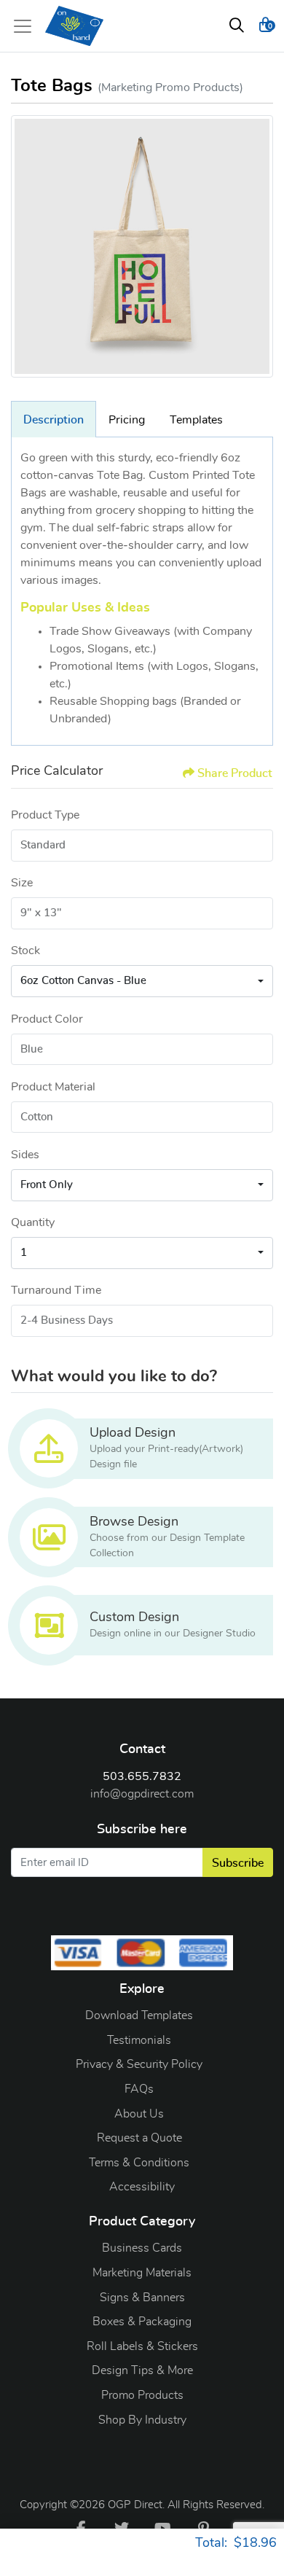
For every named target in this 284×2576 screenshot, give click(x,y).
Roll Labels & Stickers (142, 2346)
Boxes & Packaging (142, 2322)
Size (22, 883)
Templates (196, 420)
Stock (25, 951)
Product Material (53, 1087)
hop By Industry (146, 2420)
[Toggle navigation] (27, 26)
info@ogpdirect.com (142, 1794)
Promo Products (142, 2395)
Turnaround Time (56, 1290)
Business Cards (142, 2248)
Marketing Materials (142, 2273)
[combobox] (142, 981)
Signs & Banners (142, 2298)
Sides (25, 1155)
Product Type (45, 815)
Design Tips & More (142, 2370)
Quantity (33, 1222)
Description (54, 420)
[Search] (237, 26)
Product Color (47, 1019)
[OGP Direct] (74, 26)
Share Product (235, 773)
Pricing (127, 420)
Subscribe (238, 1863)
